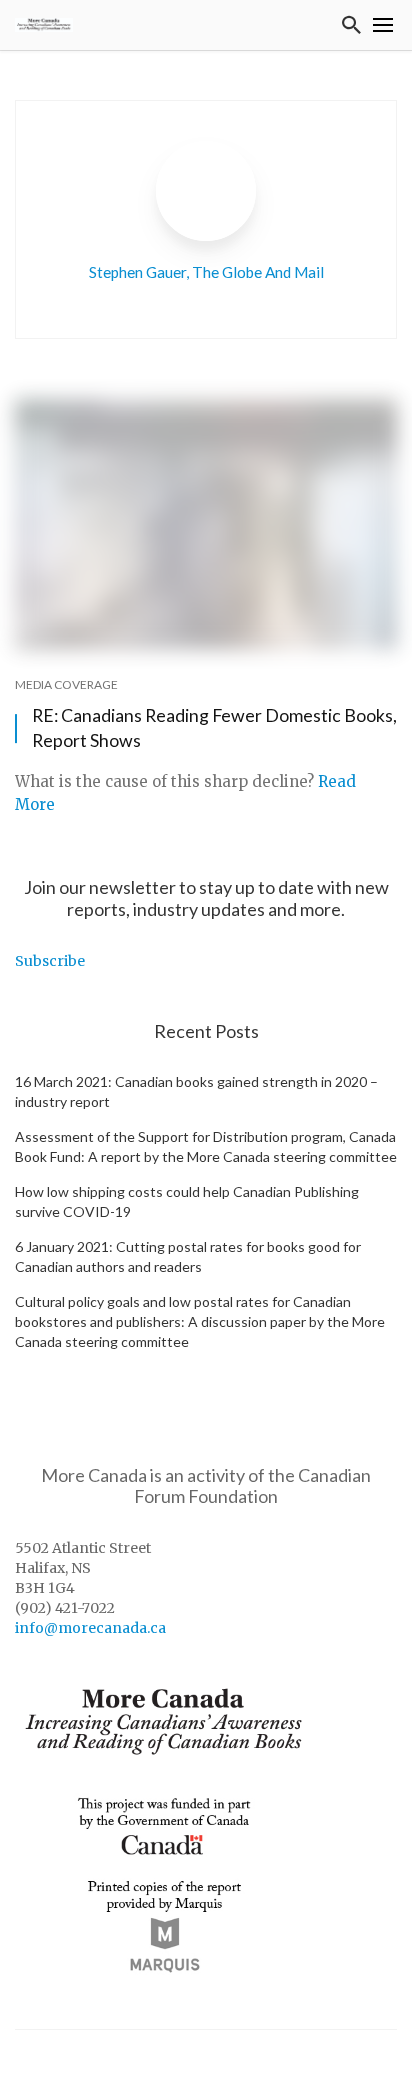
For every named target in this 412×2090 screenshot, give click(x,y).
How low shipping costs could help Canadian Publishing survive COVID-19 (187, 1201)
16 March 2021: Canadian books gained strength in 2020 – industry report (196, 1091)
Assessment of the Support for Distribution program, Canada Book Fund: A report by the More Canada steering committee (206, 1146)
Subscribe (50, 961)
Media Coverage (66, 684)
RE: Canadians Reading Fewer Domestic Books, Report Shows (214, 728)
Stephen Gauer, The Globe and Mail (206, 272)
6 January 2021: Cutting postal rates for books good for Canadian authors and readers (188, 1256)
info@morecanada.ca (90, 1628)
